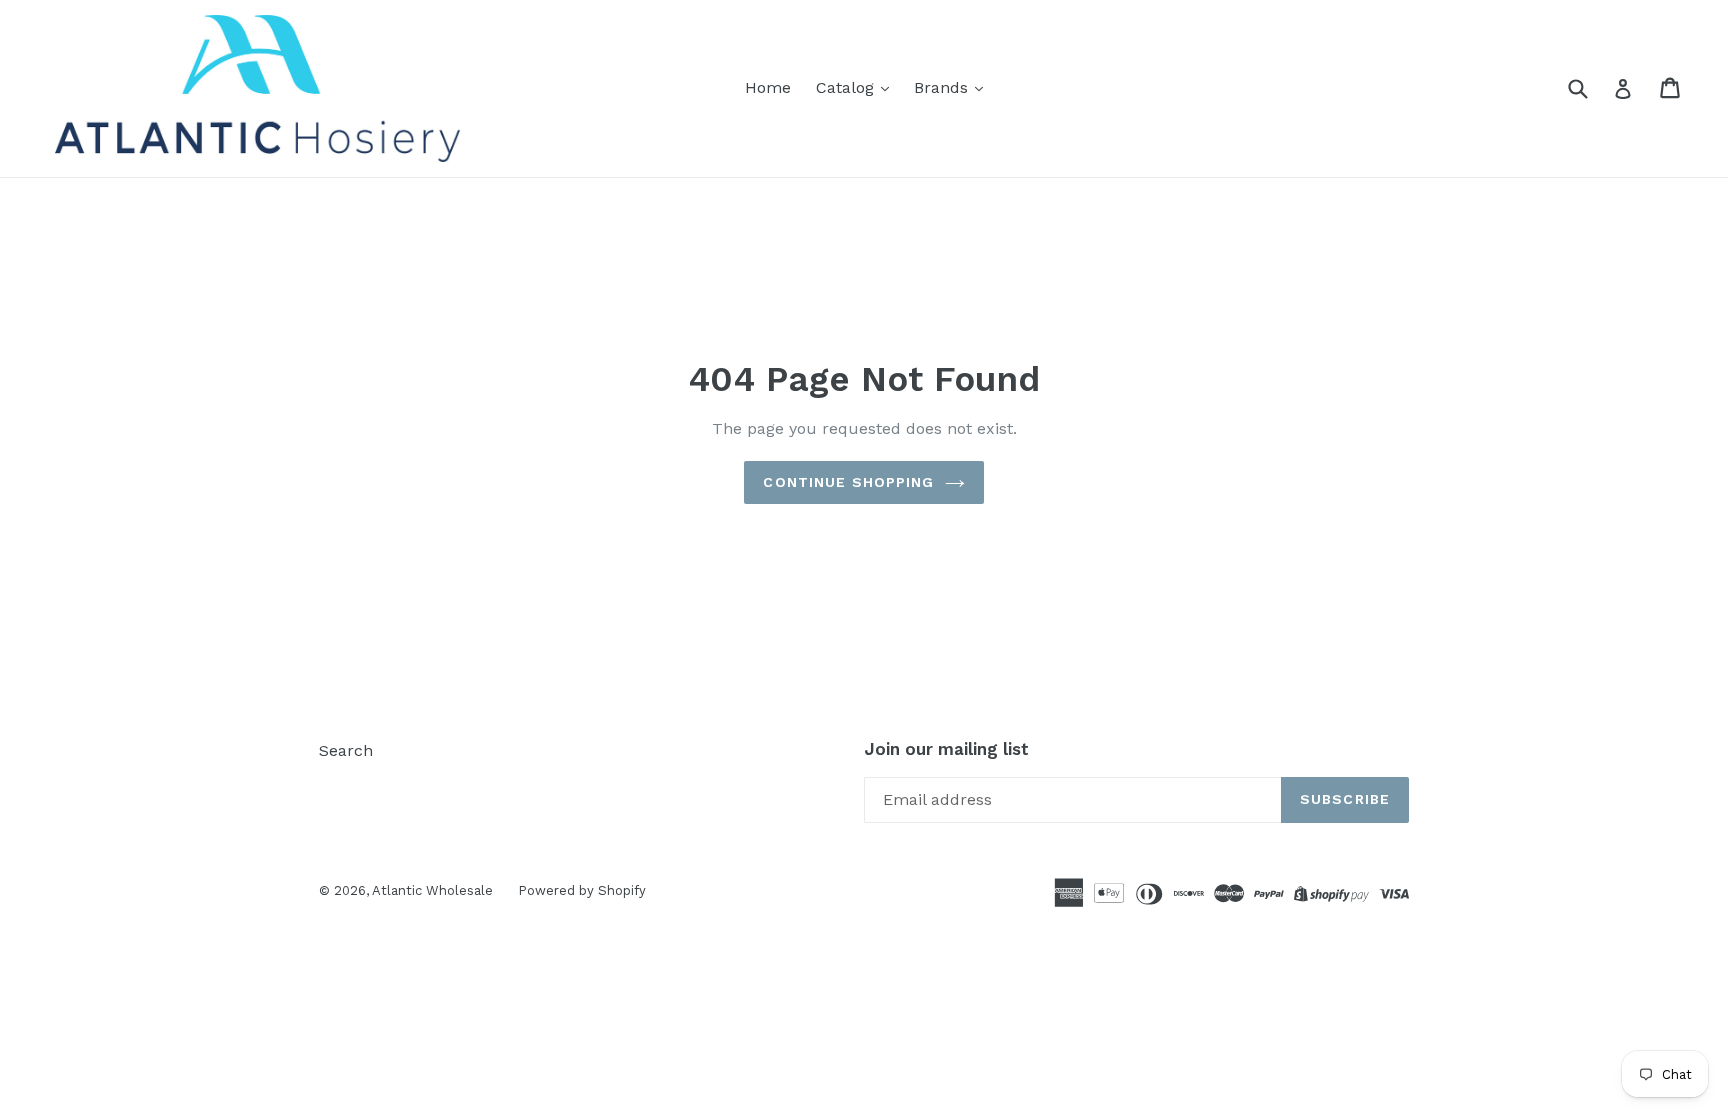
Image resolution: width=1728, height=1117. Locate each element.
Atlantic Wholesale (432, 890)
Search (346, 750)
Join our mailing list (946, 749)
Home (768, 87)
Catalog (847, 87)
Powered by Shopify (582, 890)
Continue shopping (848, 482)
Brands (943, 87)
